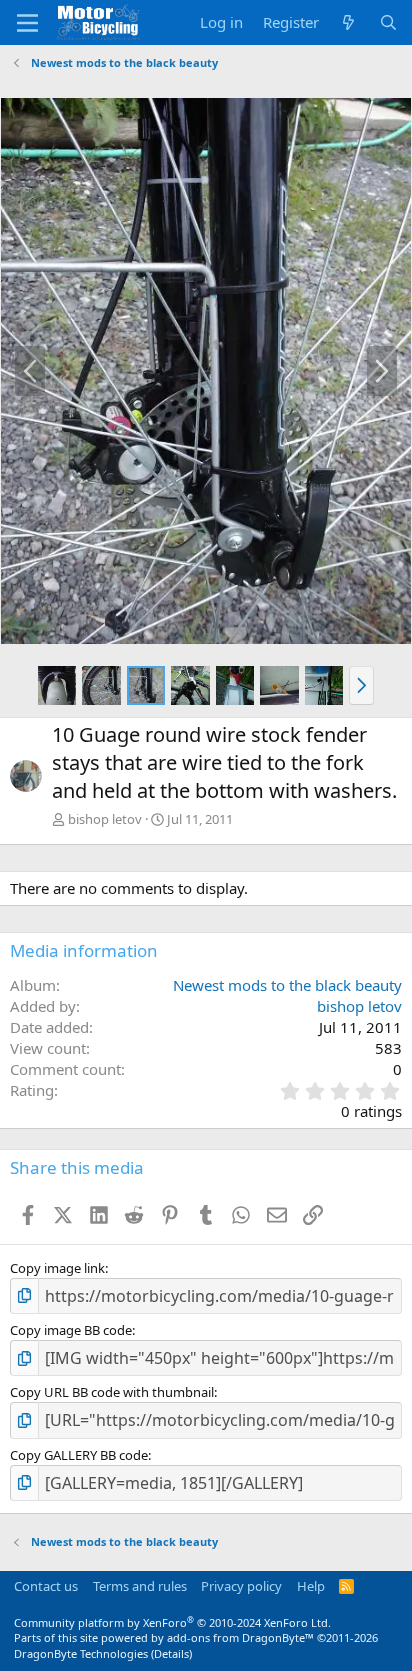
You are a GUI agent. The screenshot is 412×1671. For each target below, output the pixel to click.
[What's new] (348, 22)
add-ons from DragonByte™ (240, 1637)
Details (171, 1653)
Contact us (46, 1586)
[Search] (388, 22)
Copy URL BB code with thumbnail (112, 1392)
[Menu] (27, 23)
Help (311, 1586)
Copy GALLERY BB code (79, 1455)
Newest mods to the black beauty (287, 985)
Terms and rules (140, 1586)
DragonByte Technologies (81, 1653)
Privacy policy (241, 1586)
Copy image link (57, 1268)
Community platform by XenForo (172, 1622)
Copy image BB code (71, 1330)
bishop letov (105, 819)
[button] (361, 685)
